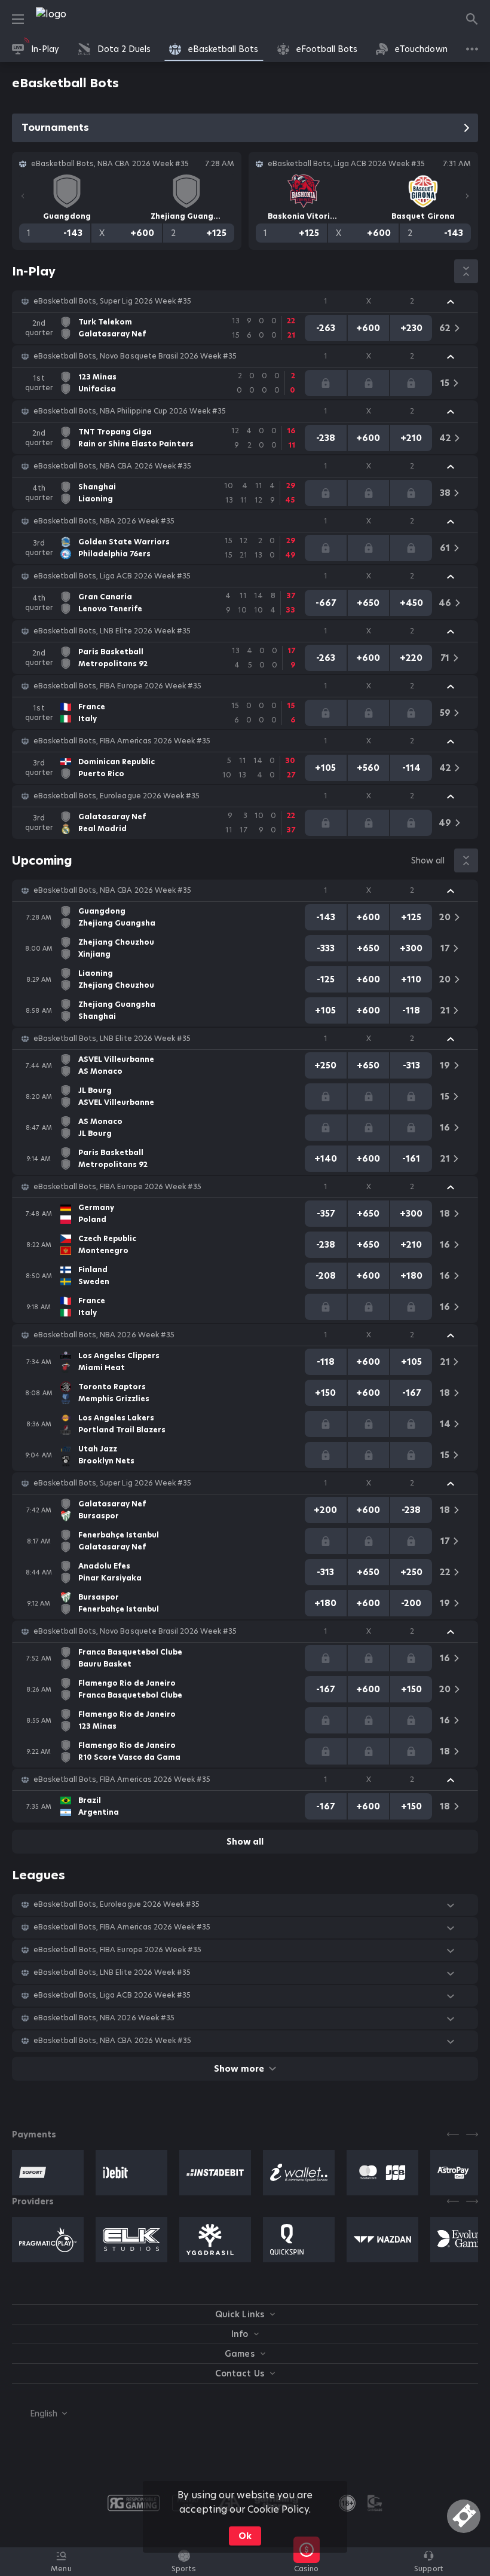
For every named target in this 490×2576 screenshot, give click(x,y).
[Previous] (23, 196)
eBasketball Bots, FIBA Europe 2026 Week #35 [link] (117, 686)
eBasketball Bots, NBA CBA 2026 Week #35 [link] (112, 466)
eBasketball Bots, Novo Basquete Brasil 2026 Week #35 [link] (135, 356)
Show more (239, 2069)
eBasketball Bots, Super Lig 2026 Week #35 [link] (112, 301)
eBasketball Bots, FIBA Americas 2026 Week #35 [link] (122, 741)
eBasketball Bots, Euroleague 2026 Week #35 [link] (117, 796)
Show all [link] (428, 860)
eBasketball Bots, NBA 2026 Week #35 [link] (104, 521)
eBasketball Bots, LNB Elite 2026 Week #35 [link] (112, 631)
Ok (245, 2536)
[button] (245, 301)
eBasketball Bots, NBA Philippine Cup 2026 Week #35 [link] (130, 411)
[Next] (467, 196)
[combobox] (39, 2413)
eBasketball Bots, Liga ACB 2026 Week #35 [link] (112, 576)
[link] (78, 19)
